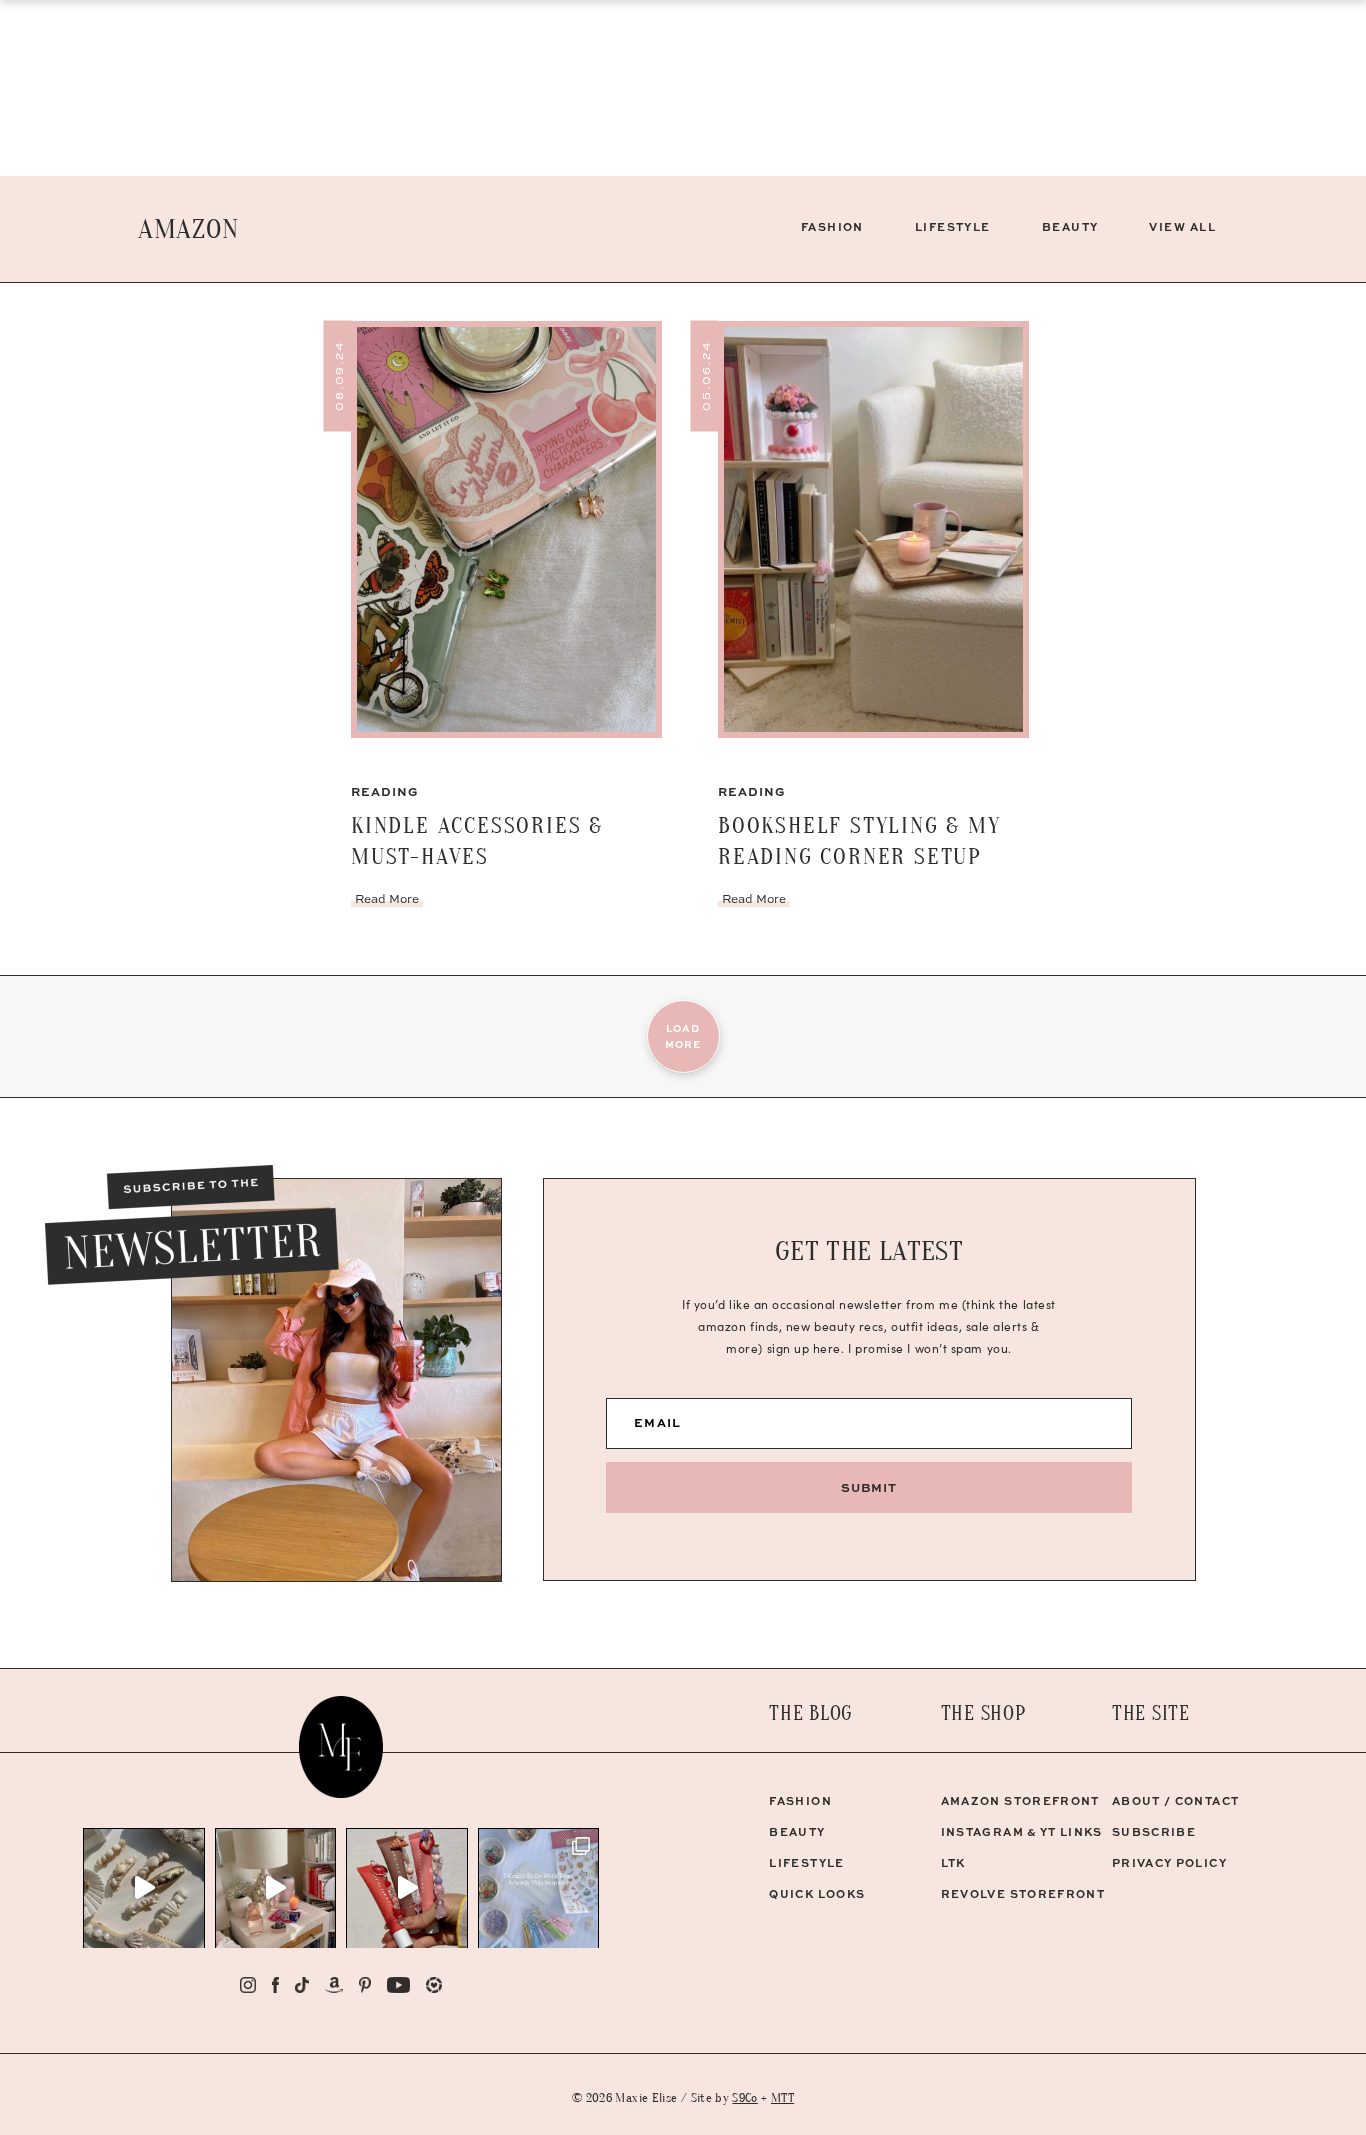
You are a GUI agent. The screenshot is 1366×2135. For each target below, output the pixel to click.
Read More (387, 898)
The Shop (983, 1713)
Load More (683, 1036)
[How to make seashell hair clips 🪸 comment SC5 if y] (144, 1888)
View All (1182, 226)
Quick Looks (817, 1893)
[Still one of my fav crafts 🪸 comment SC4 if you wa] (407, 1888)
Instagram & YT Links (1022, 1831)
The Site (1151, 1713)
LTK (953, 1862)
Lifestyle (953, 226)
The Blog (811, 1713)
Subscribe (1154, 1831)
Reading (385, 791)
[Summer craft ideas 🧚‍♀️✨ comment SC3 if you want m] (539, 1888)
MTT (782, 2097)
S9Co (744, 2097)
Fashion (832, 226)
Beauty (1070, 226)
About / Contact (1175, 1800)
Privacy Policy (1169, 1862)
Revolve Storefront (1023, 1893)
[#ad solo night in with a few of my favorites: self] (276, 1888)
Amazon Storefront (1020, 1800)
